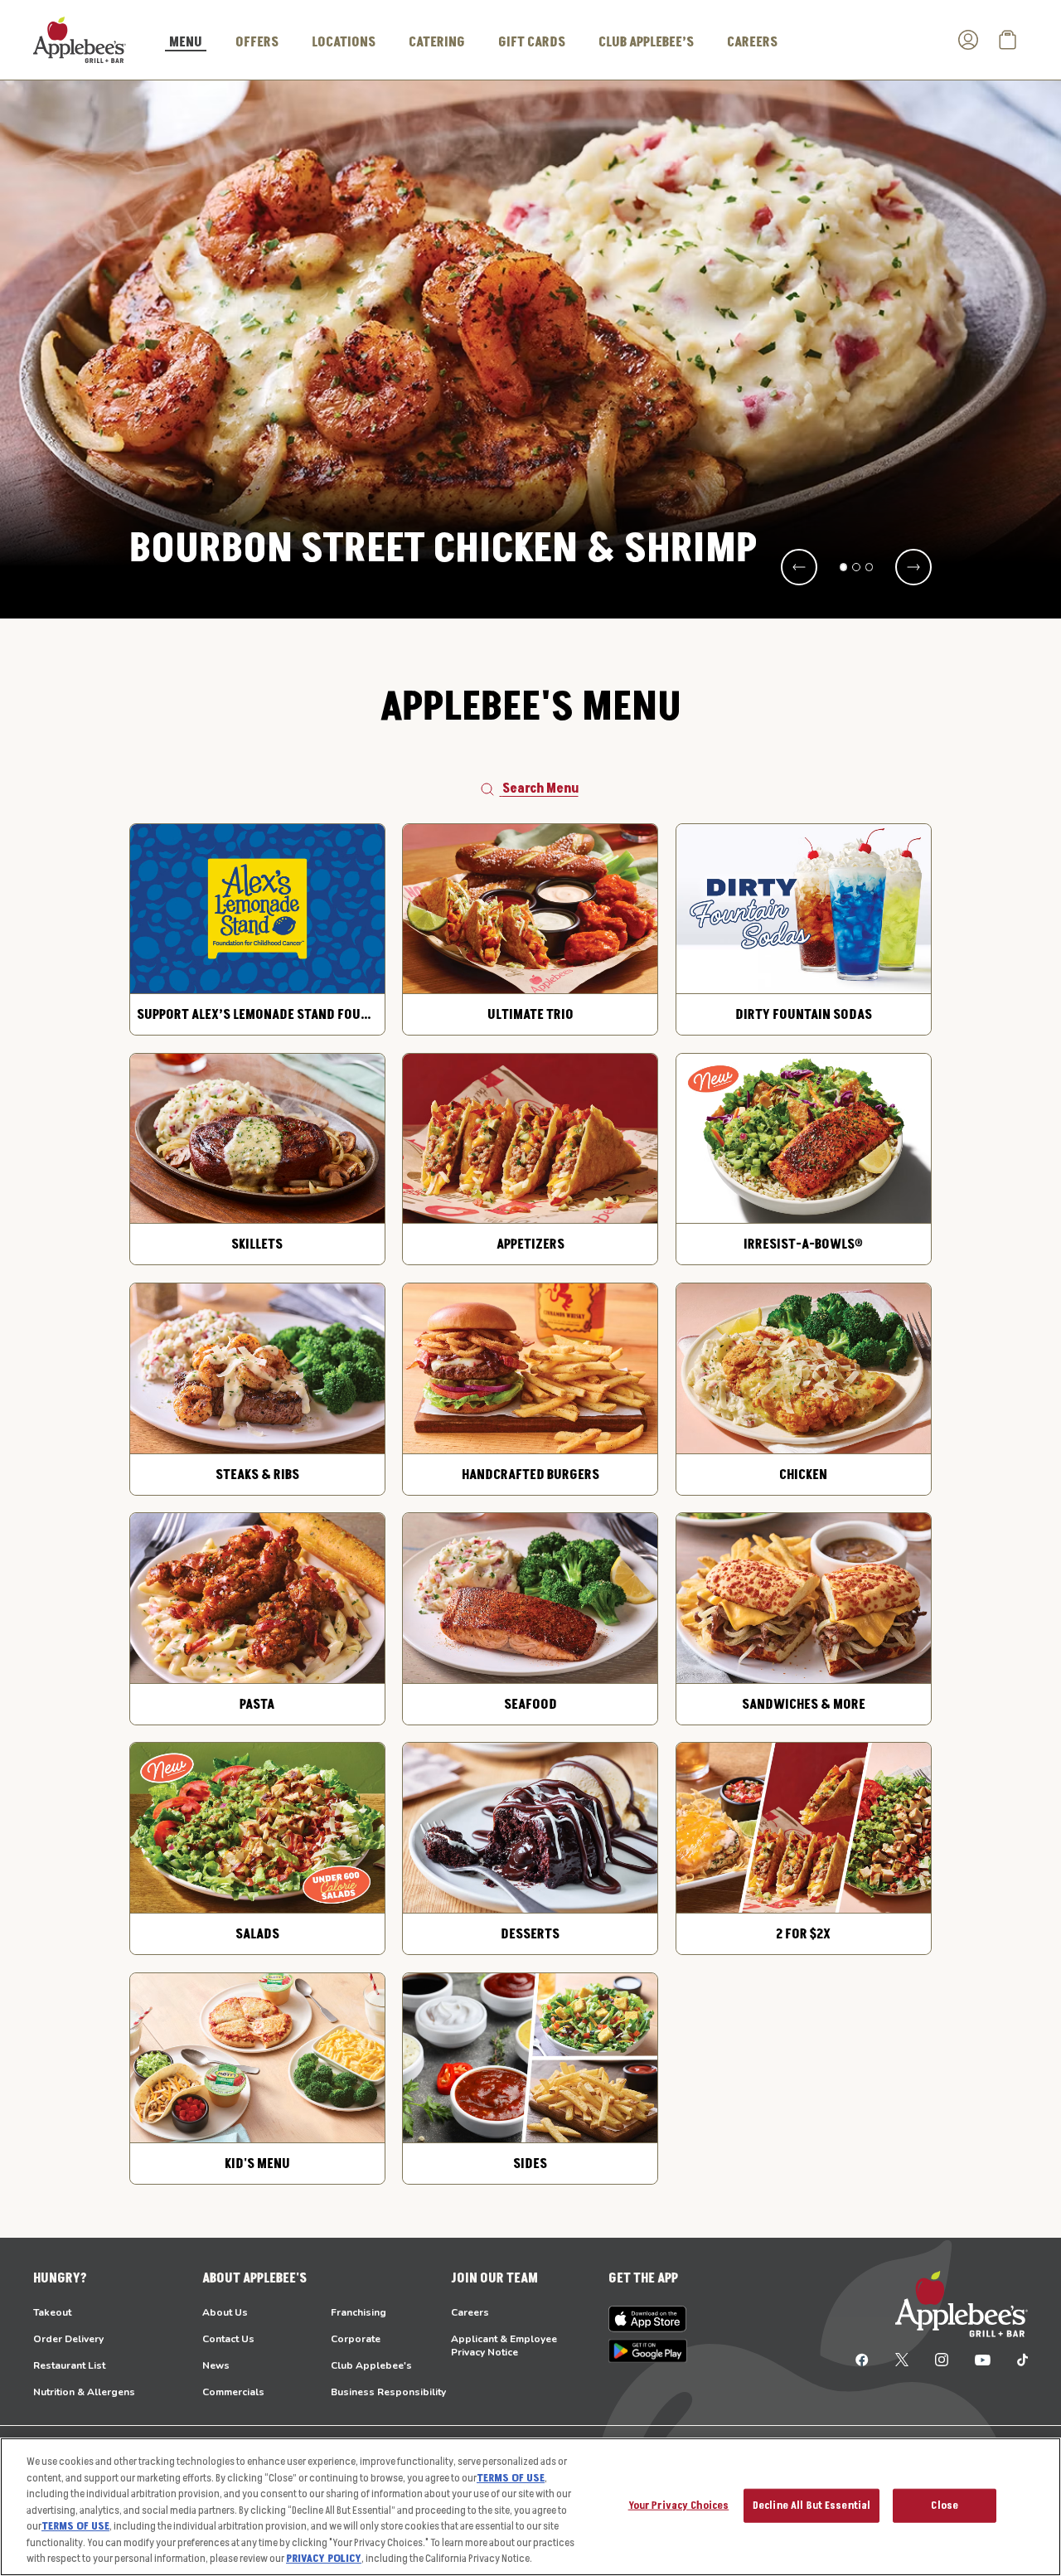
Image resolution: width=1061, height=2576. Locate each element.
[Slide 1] (844, 567)
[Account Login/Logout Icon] (968, 40)
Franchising (359, 2312)
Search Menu (540, 788)
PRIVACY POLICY (324, 2559)
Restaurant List (69, 2365)
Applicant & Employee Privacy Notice (504, 2346)
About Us (225, 2312)
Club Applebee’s (646, 42)
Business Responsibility (388, 2392)
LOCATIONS (344, 42)
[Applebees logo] (80, 39)
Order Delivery (68, 2339)
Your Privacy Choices (679, 2505)
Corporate (356, 2339)
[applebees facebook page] (862, 2359)
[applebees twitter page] (902, 2359)
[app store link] (648, 2319)
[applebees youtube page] (983, 2359)
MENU (186, 43)
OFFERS (257, 42)
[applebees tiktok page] (1016, 2359)
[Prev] (799, 567)
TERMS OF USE (511, 2478)
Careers (470, 2312)
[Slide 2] (856, 567)
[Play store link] (648, 2351)
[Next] (913, 567)
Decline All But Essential (811, 2505)
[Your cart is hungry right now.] (1008, 40)
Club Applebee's (371, 2365)
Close (945, 2505)
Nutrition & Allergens (84, 2392)
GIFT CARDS (532, 42)
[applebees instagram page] (942, 2359)
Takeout (52, 2312)
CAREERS (752, 42)
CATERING (437, 42)
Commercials (233, 2392)
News (216, 2365)
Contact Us (228, 2339)
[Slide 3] (870, 567)
